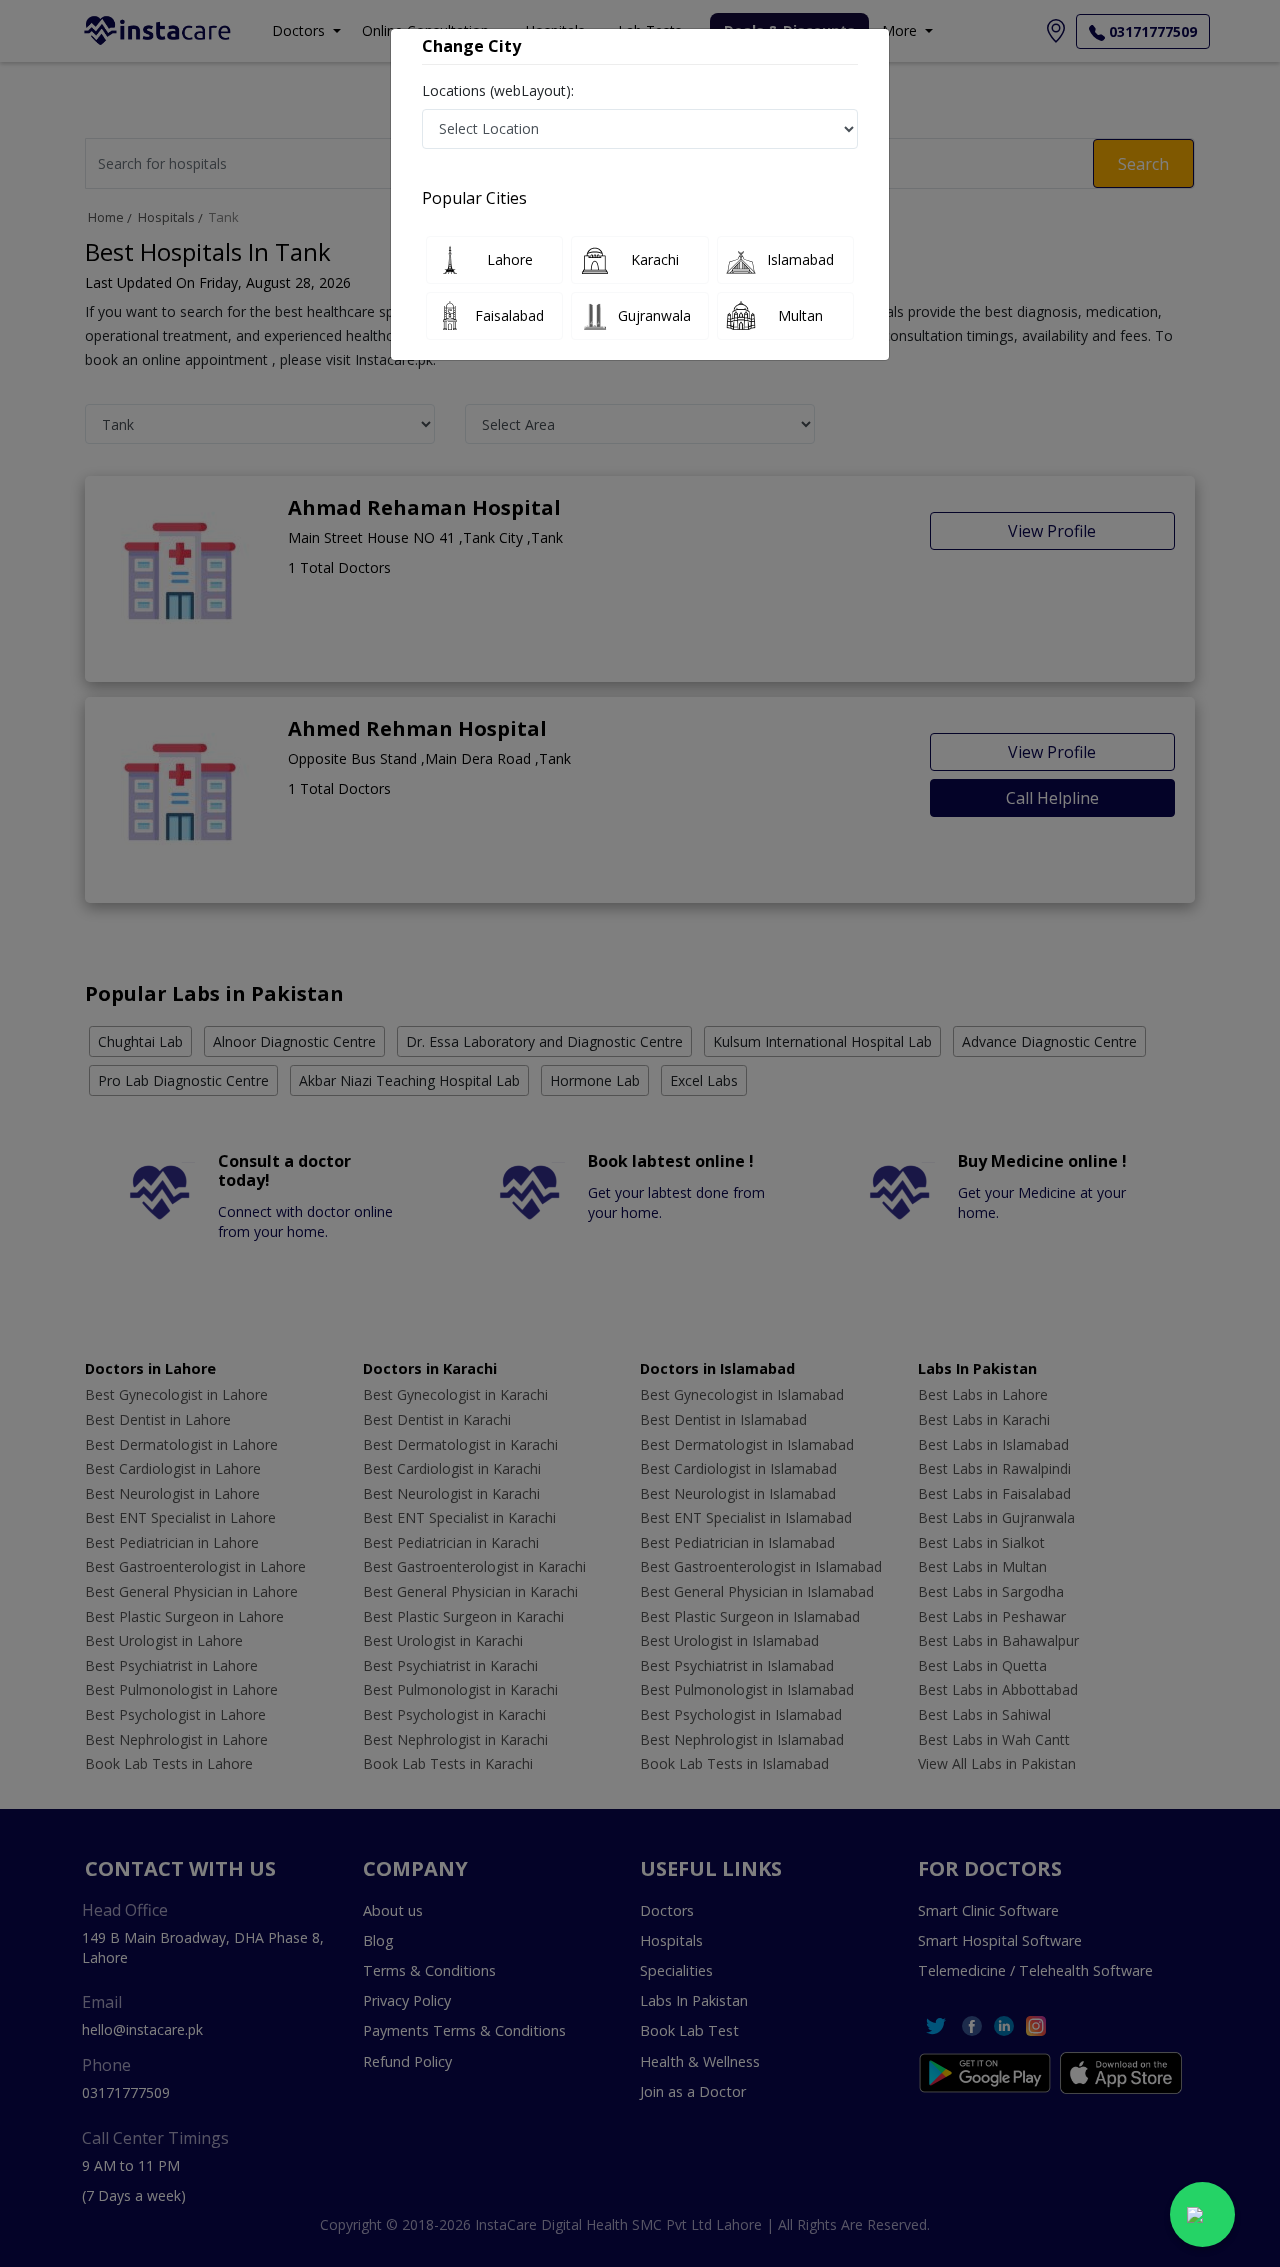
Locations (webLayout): (498, 90)
